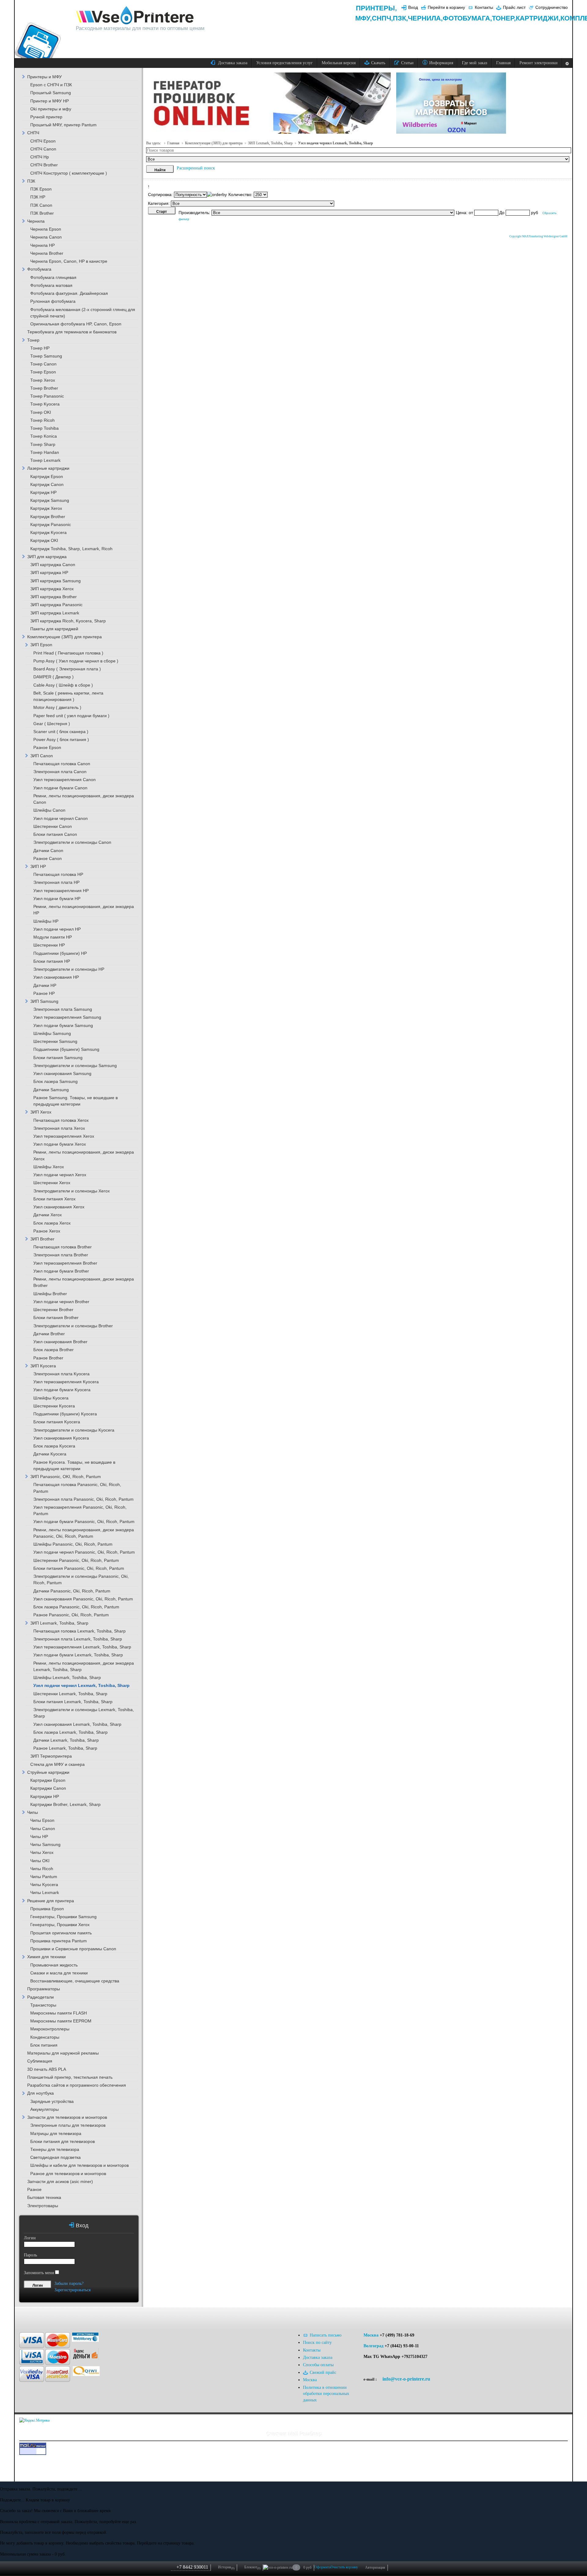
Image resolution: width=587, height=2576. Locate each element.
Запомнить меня (39, 2273)
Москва (371, 2335)
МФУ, (364, 18)
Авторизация (375, 2567)
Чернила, (425, 18)
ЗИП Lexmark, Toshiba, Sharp (270, 143)
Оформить (322, 2567)
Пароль (30, 2255)
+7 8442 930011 (192, 2567)
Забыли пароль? (69, 2283)
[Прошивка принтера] (31, 2317)
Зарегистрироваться (72, 2290)
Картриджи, (538, 18)
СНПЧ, (382, 18)
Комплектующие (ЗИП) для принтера (214, 143)
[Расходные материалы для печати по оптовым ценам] (135, 16)
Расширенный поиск (196, 168)
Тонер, (504, 18)
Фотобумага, (467, 18)
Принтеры (375, 8)
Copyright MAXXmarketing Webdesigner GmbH (538, 236)
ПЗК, (400, 18)
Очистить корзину (344, 2567)
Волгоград (373, 2346)
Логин (30, 2238)
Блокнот (252, 2567)
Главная (173, 143)
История (226, 2567)
